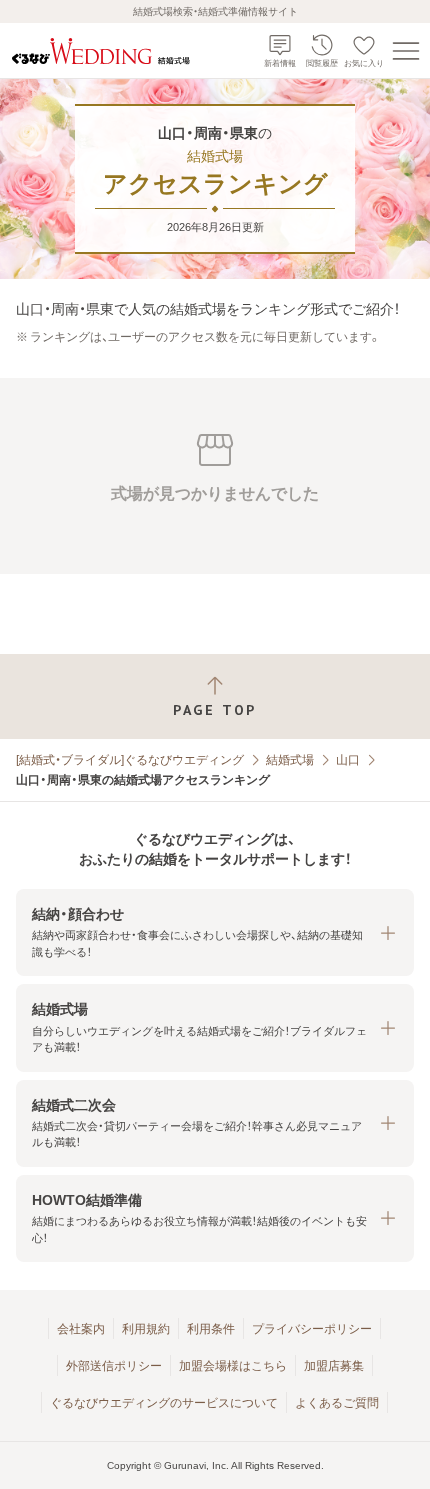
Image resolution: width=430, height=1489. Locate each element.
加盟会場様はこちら (233, 1366)
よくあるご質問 (337, 1403)
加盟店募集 (334, 1366)
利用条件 (211, 1329)
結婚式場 (290, 760)
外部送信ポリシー (114, 1366)
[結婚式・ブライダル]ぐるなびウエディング (130, 760)
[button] (215, 932)
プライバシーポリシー (312, 1329)
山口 (348, 760)
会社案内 (81, 1329)
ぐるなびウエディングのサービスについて (164, 1403)
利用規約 (146, 1329)
